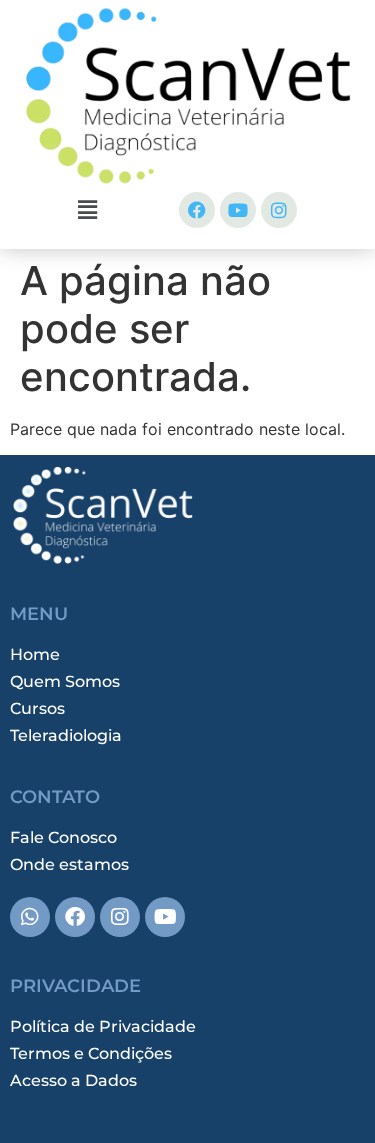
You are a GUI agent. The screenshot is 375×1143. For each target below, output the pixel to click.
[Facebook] (197, 210)
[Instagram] (279, 210)
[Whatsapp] (30, 917)
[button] (87, 209)
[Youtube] (238, 210)
